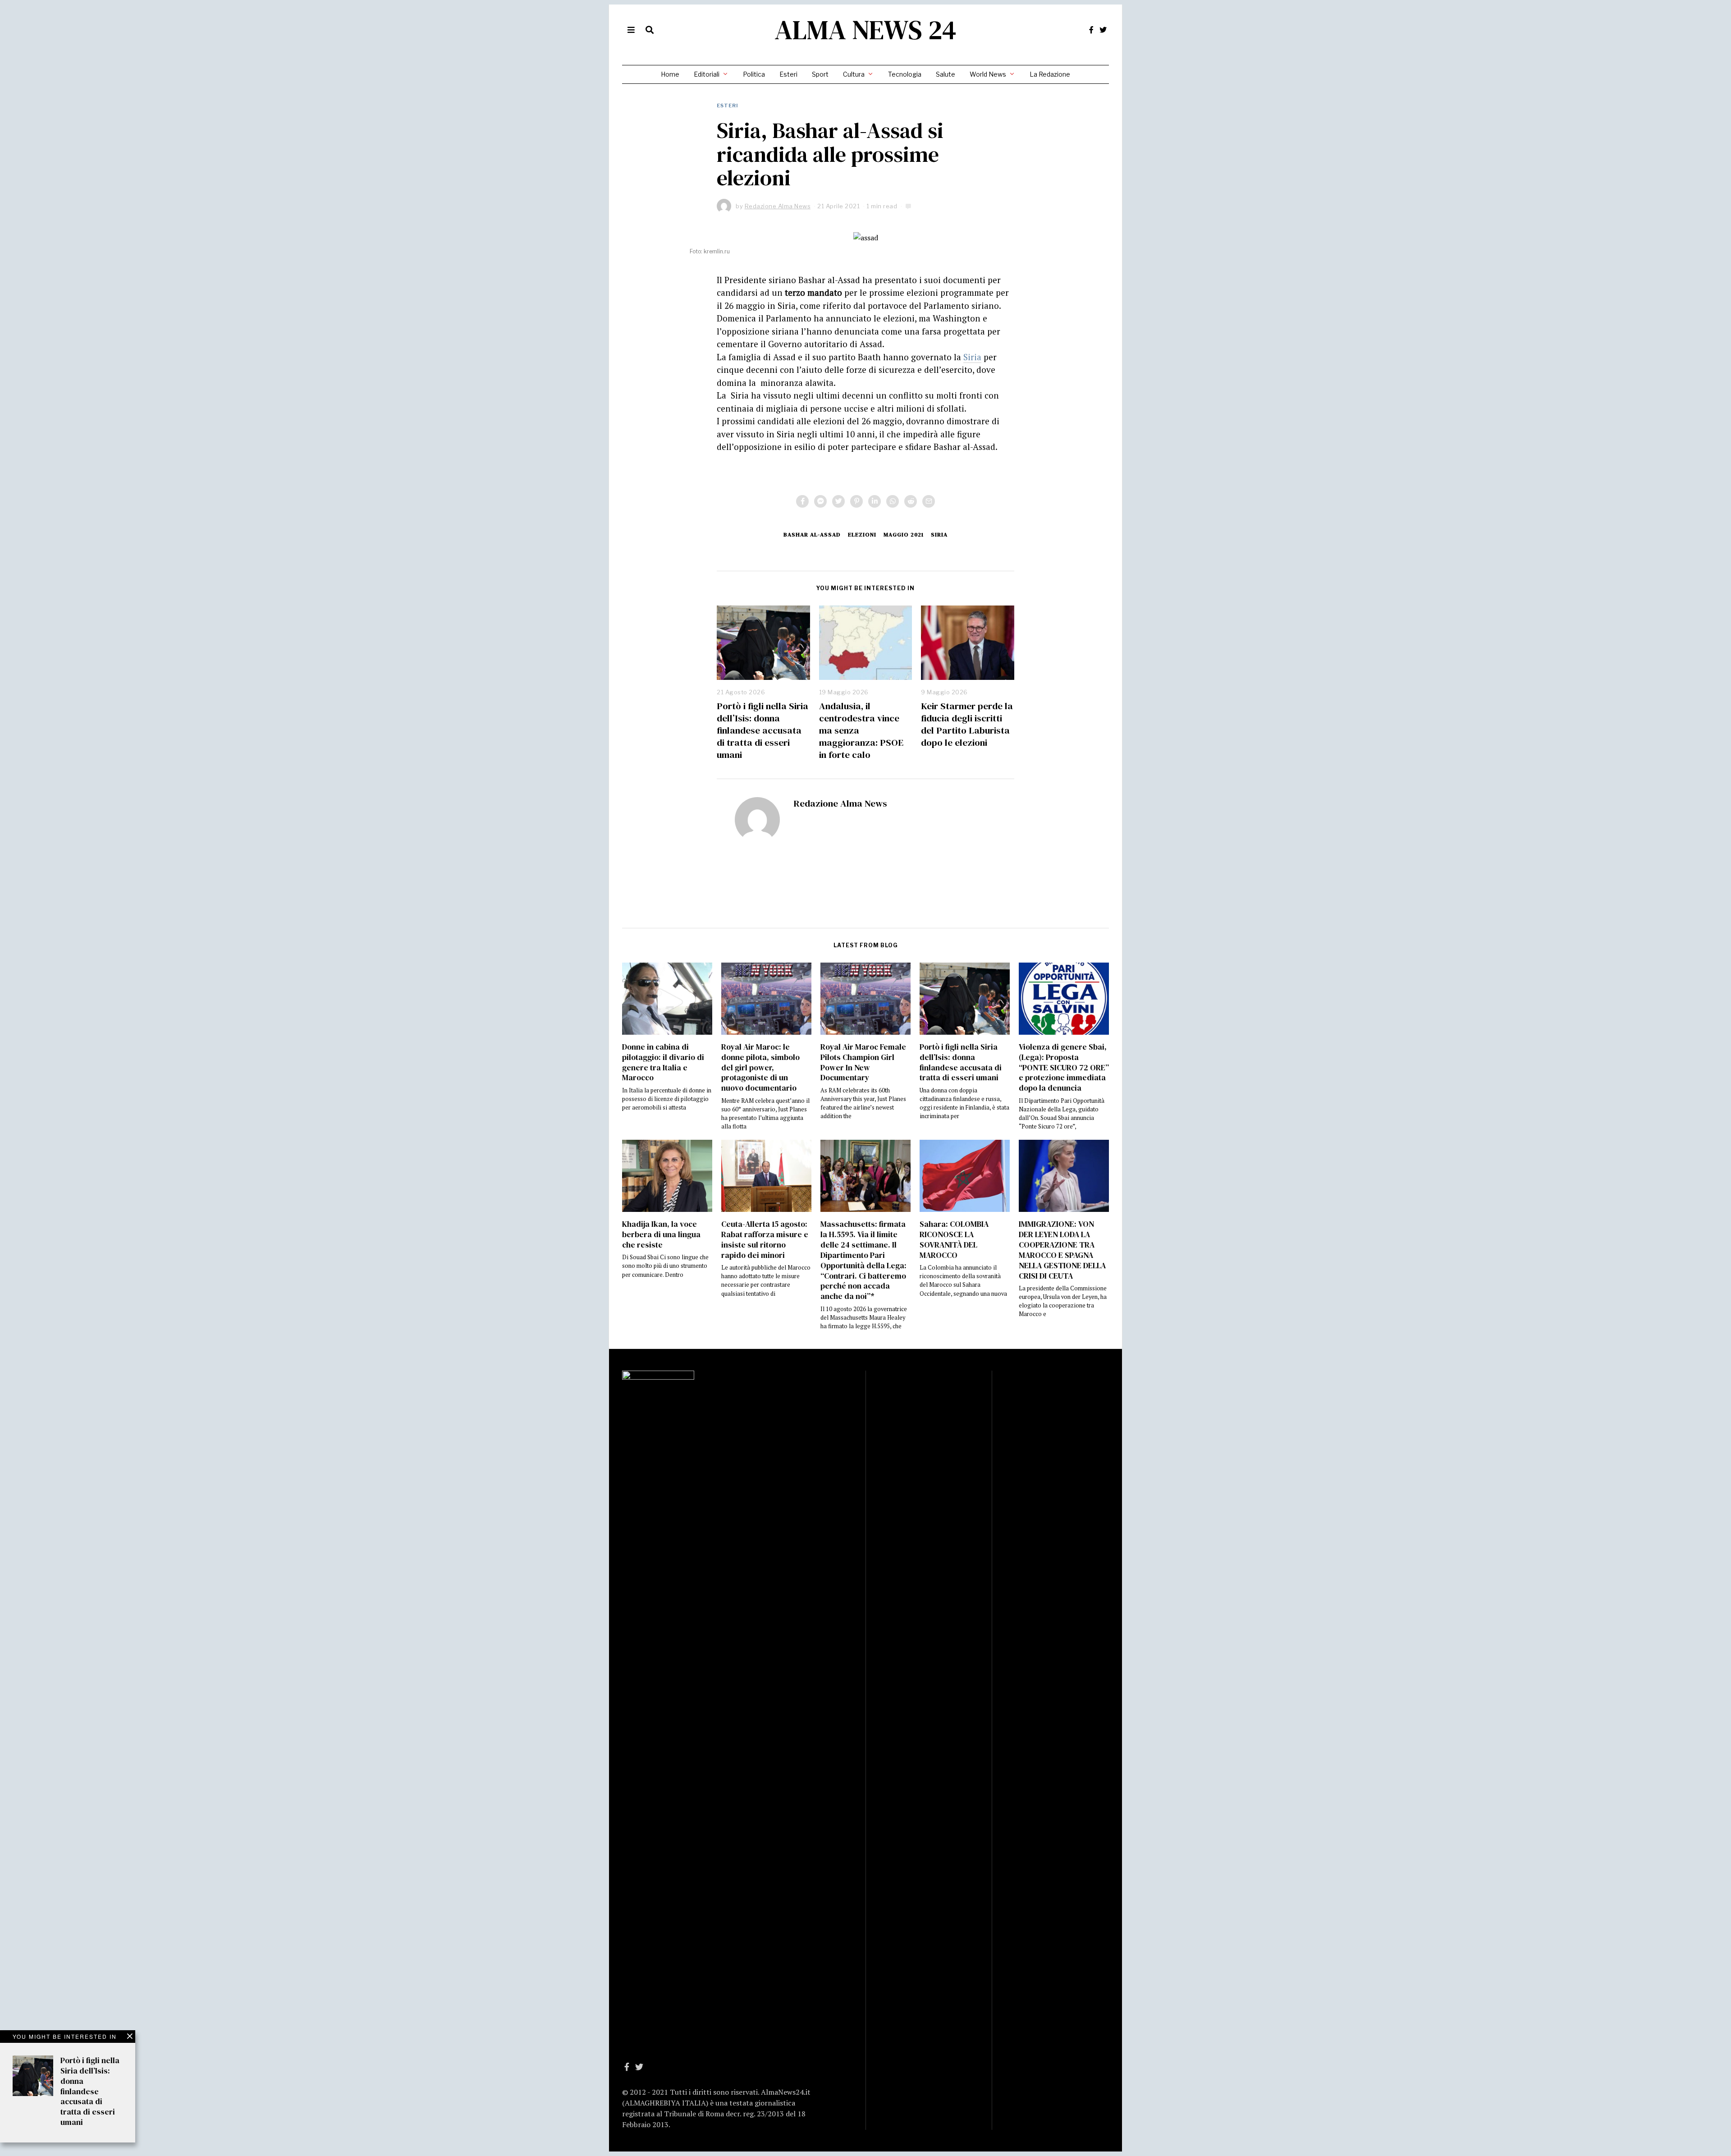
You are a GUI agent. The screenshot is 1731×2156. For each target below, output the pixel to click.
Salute (946, 74)
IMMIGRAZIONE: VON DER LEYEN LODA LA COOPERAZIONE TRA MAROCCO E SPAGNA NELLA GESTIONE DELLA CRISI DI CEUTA (1062, 1250)
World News (988, 74)
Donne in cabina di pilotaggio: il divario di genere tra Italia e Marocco (663, 1062)
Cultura (854, 74)
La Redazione (1050, 74)
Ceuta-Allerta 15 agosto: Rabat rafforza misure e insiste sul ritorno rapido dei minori (765, 1240)
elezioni (862, 534)
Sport (820, 74)
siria (939, 534)
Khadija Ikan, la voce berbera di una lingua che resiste (661, 1234)
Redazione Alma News (840, 803)
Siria (972, 357)
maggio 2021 (904, 534)
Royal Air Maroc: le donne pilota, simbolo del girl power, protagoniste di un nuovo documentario (760, 1067)
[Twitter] (1103, 30)
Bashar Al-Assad (812, 534)
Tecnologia (905, 74)
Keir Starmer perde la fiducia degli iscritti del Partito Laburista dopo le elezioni (967, 724)
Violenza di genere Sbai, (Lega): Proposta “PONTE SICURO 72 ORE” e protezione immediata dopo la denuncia (1064, 1067)
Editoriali (707, 74)
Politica (754, 74)
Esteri (788, 74)
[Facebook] (1091, 30)
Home (670, 74)
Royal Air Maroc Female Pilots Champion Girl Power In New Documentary (863, 1062)
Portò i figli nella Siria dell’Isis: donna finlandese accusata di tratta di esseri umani (762, 730)
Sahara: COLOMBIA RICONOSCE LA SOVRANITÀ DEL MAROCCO (954, 1240)
